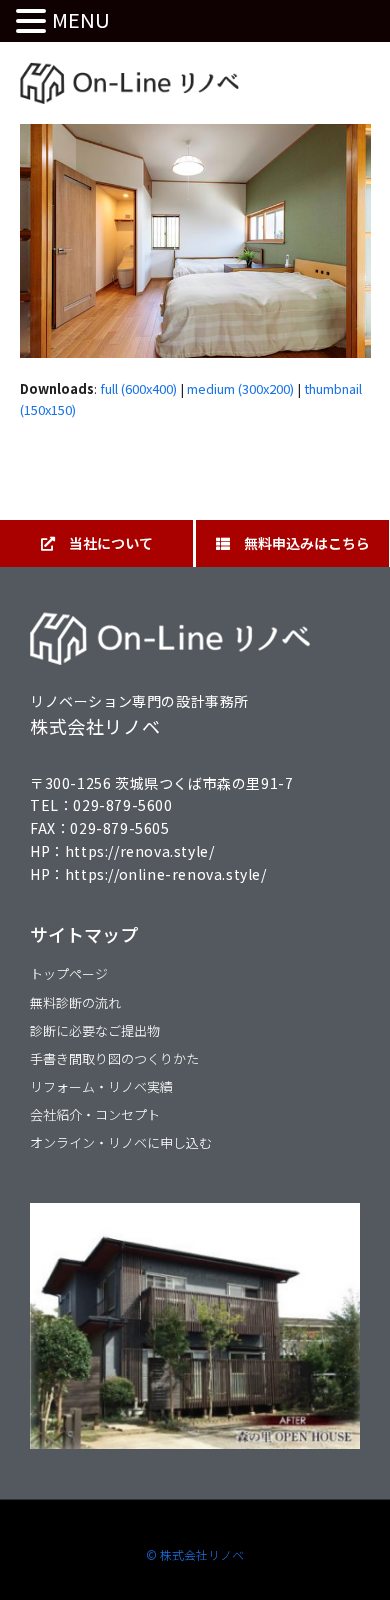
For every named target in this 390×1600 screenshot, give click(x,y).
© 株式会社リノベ (195, 1554)
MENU (81, 19)
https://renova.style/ (140, 851)
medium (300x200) (240, 388)
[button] (34, 21)
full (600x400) (138, 388)
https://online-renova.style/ (166, 874)
